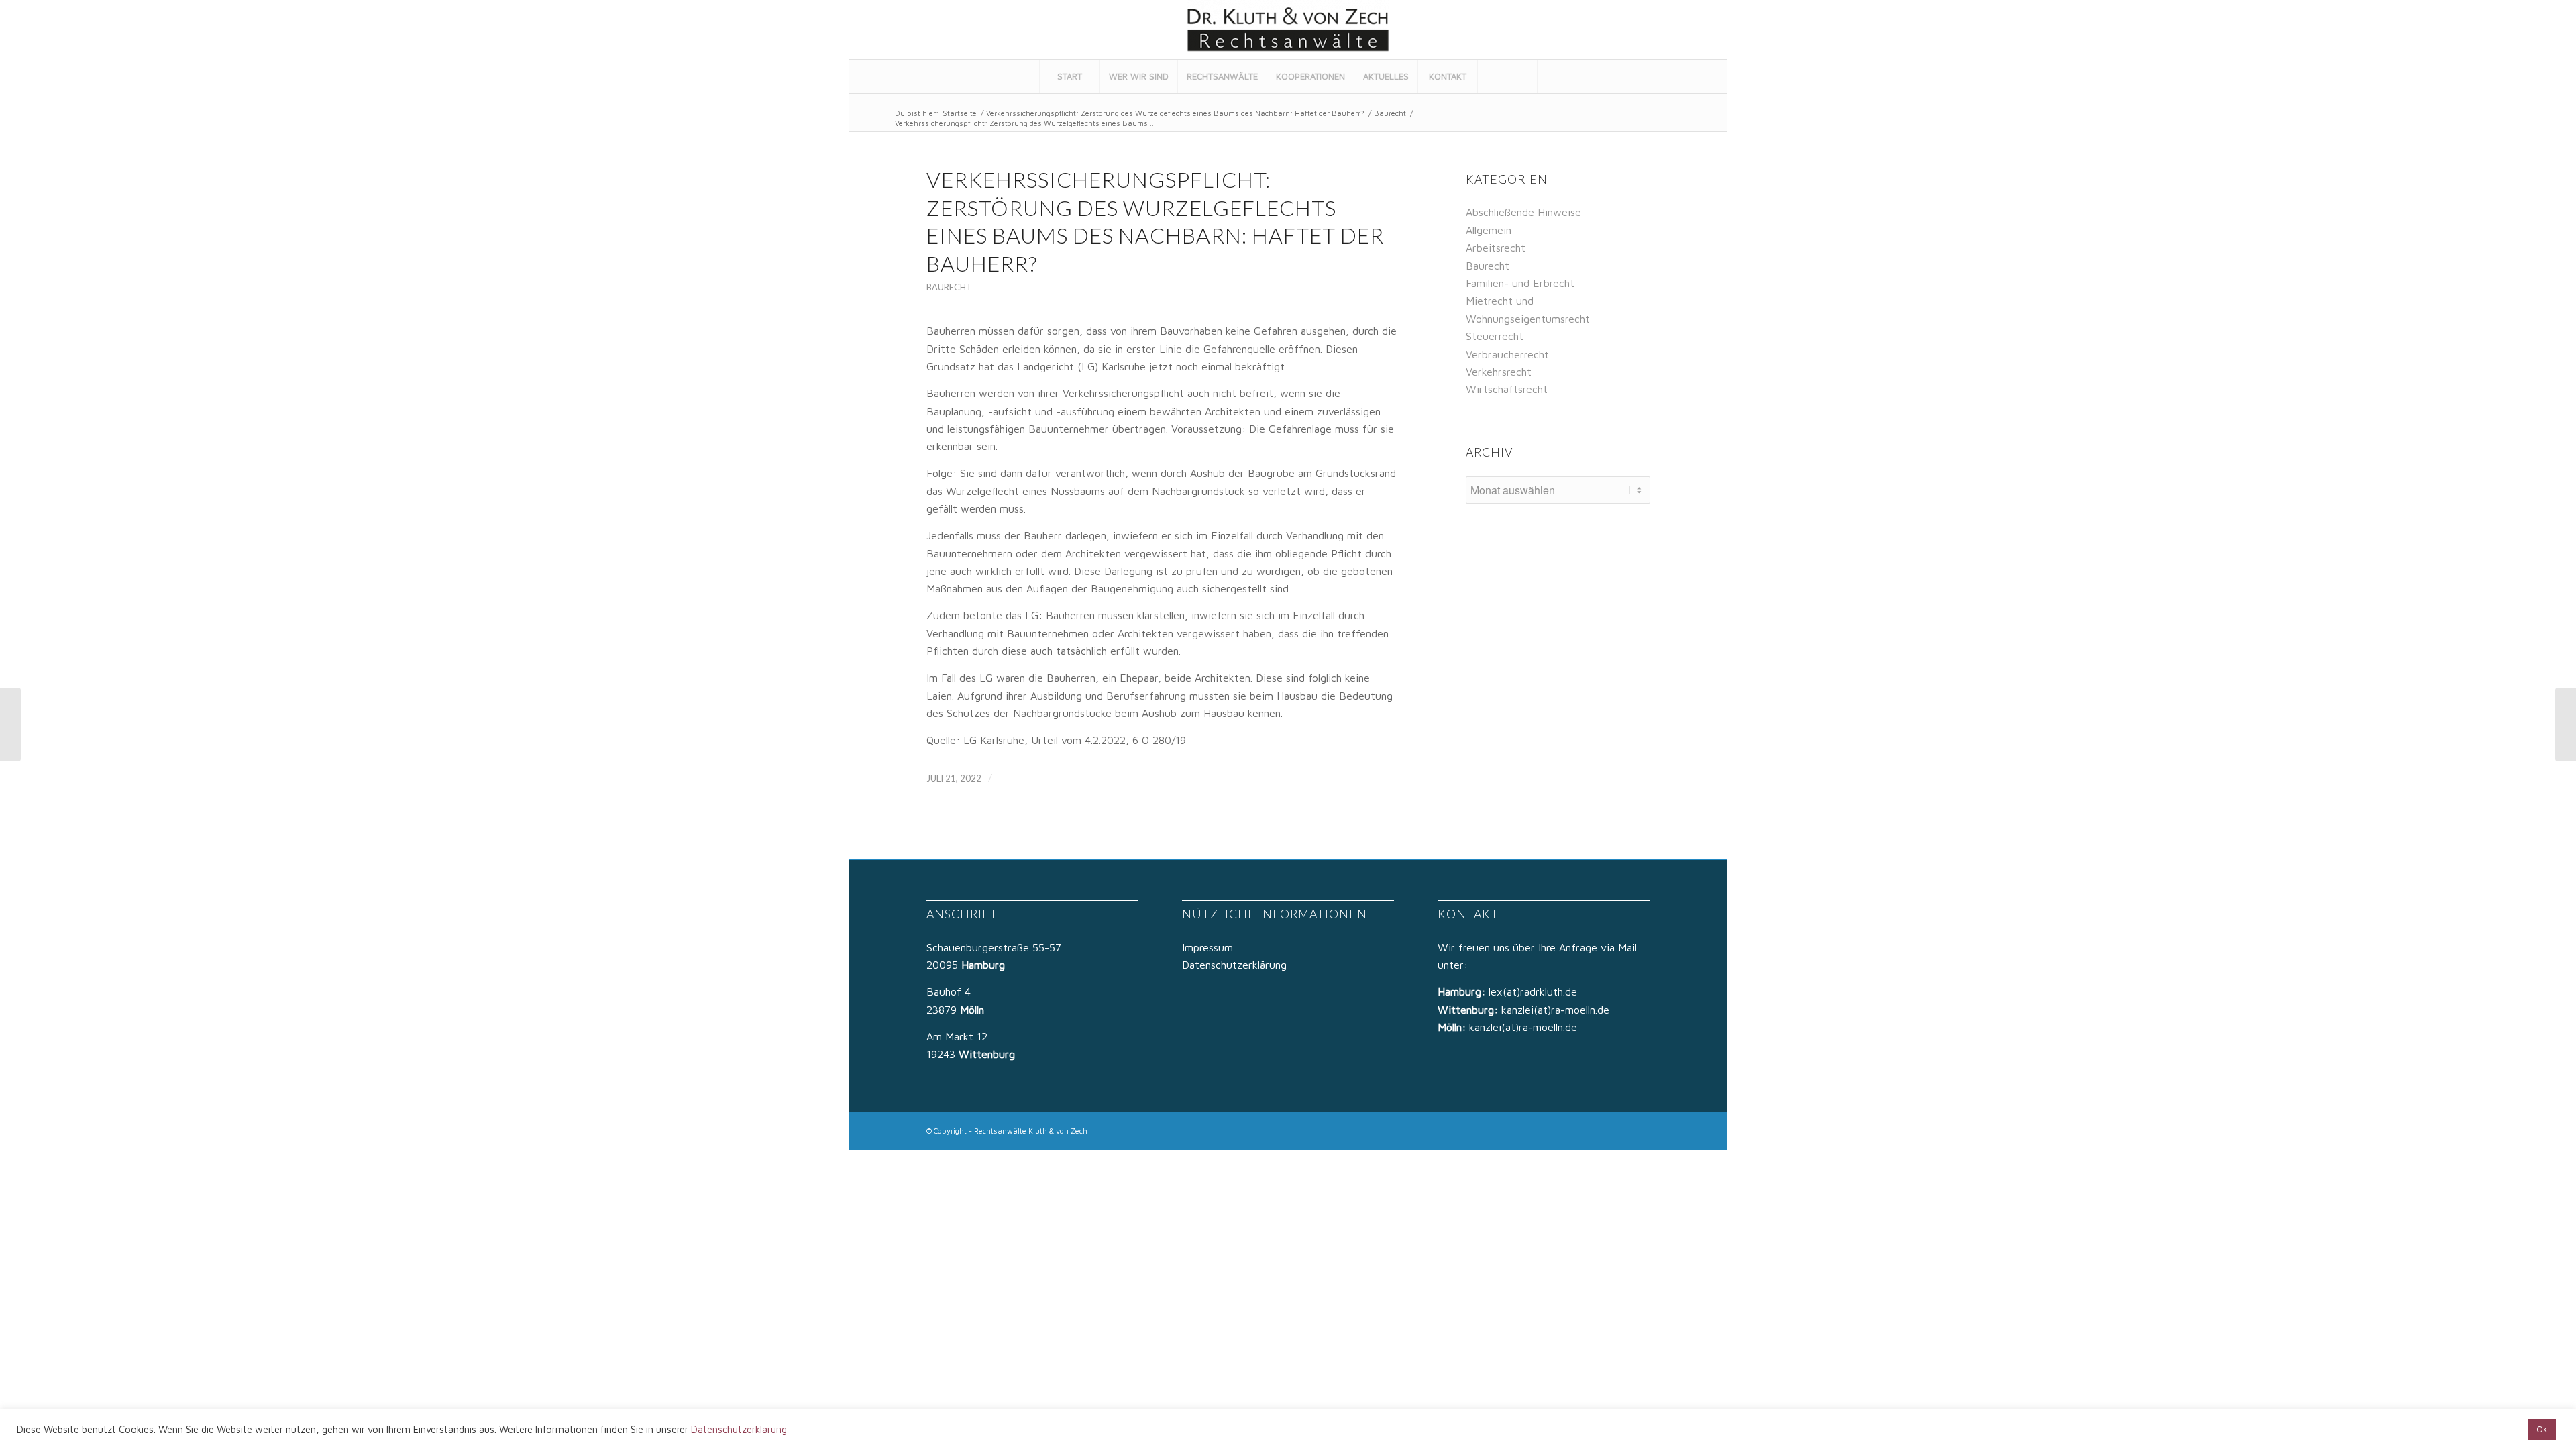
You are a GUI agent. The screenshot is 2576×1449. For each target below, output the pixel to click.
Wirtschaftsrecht (1507, 389)
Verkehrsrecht (1499, 372)
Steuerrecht (1495, 336)
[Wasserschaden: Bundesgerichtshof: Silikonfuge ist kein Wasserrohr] (10, 724)
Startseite (960, 113)
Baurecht (1390, 113)
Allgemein (1489, 230)
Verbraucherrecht (1507, 354)
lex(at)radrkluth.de (1535, 991)
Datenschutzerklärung (1234, 965)
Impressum (1207, 947)
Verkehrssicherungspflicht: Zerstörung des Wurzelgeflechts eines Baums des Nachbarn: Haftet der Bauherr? (1175, 113)
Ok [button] (2542, 1429)
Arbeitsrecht (1496, 248)
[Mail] (1700, 30)
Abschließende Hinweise (1523, 212)
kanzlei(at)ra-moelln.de (1555, 1010)
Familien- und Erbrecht (1520, 283)
